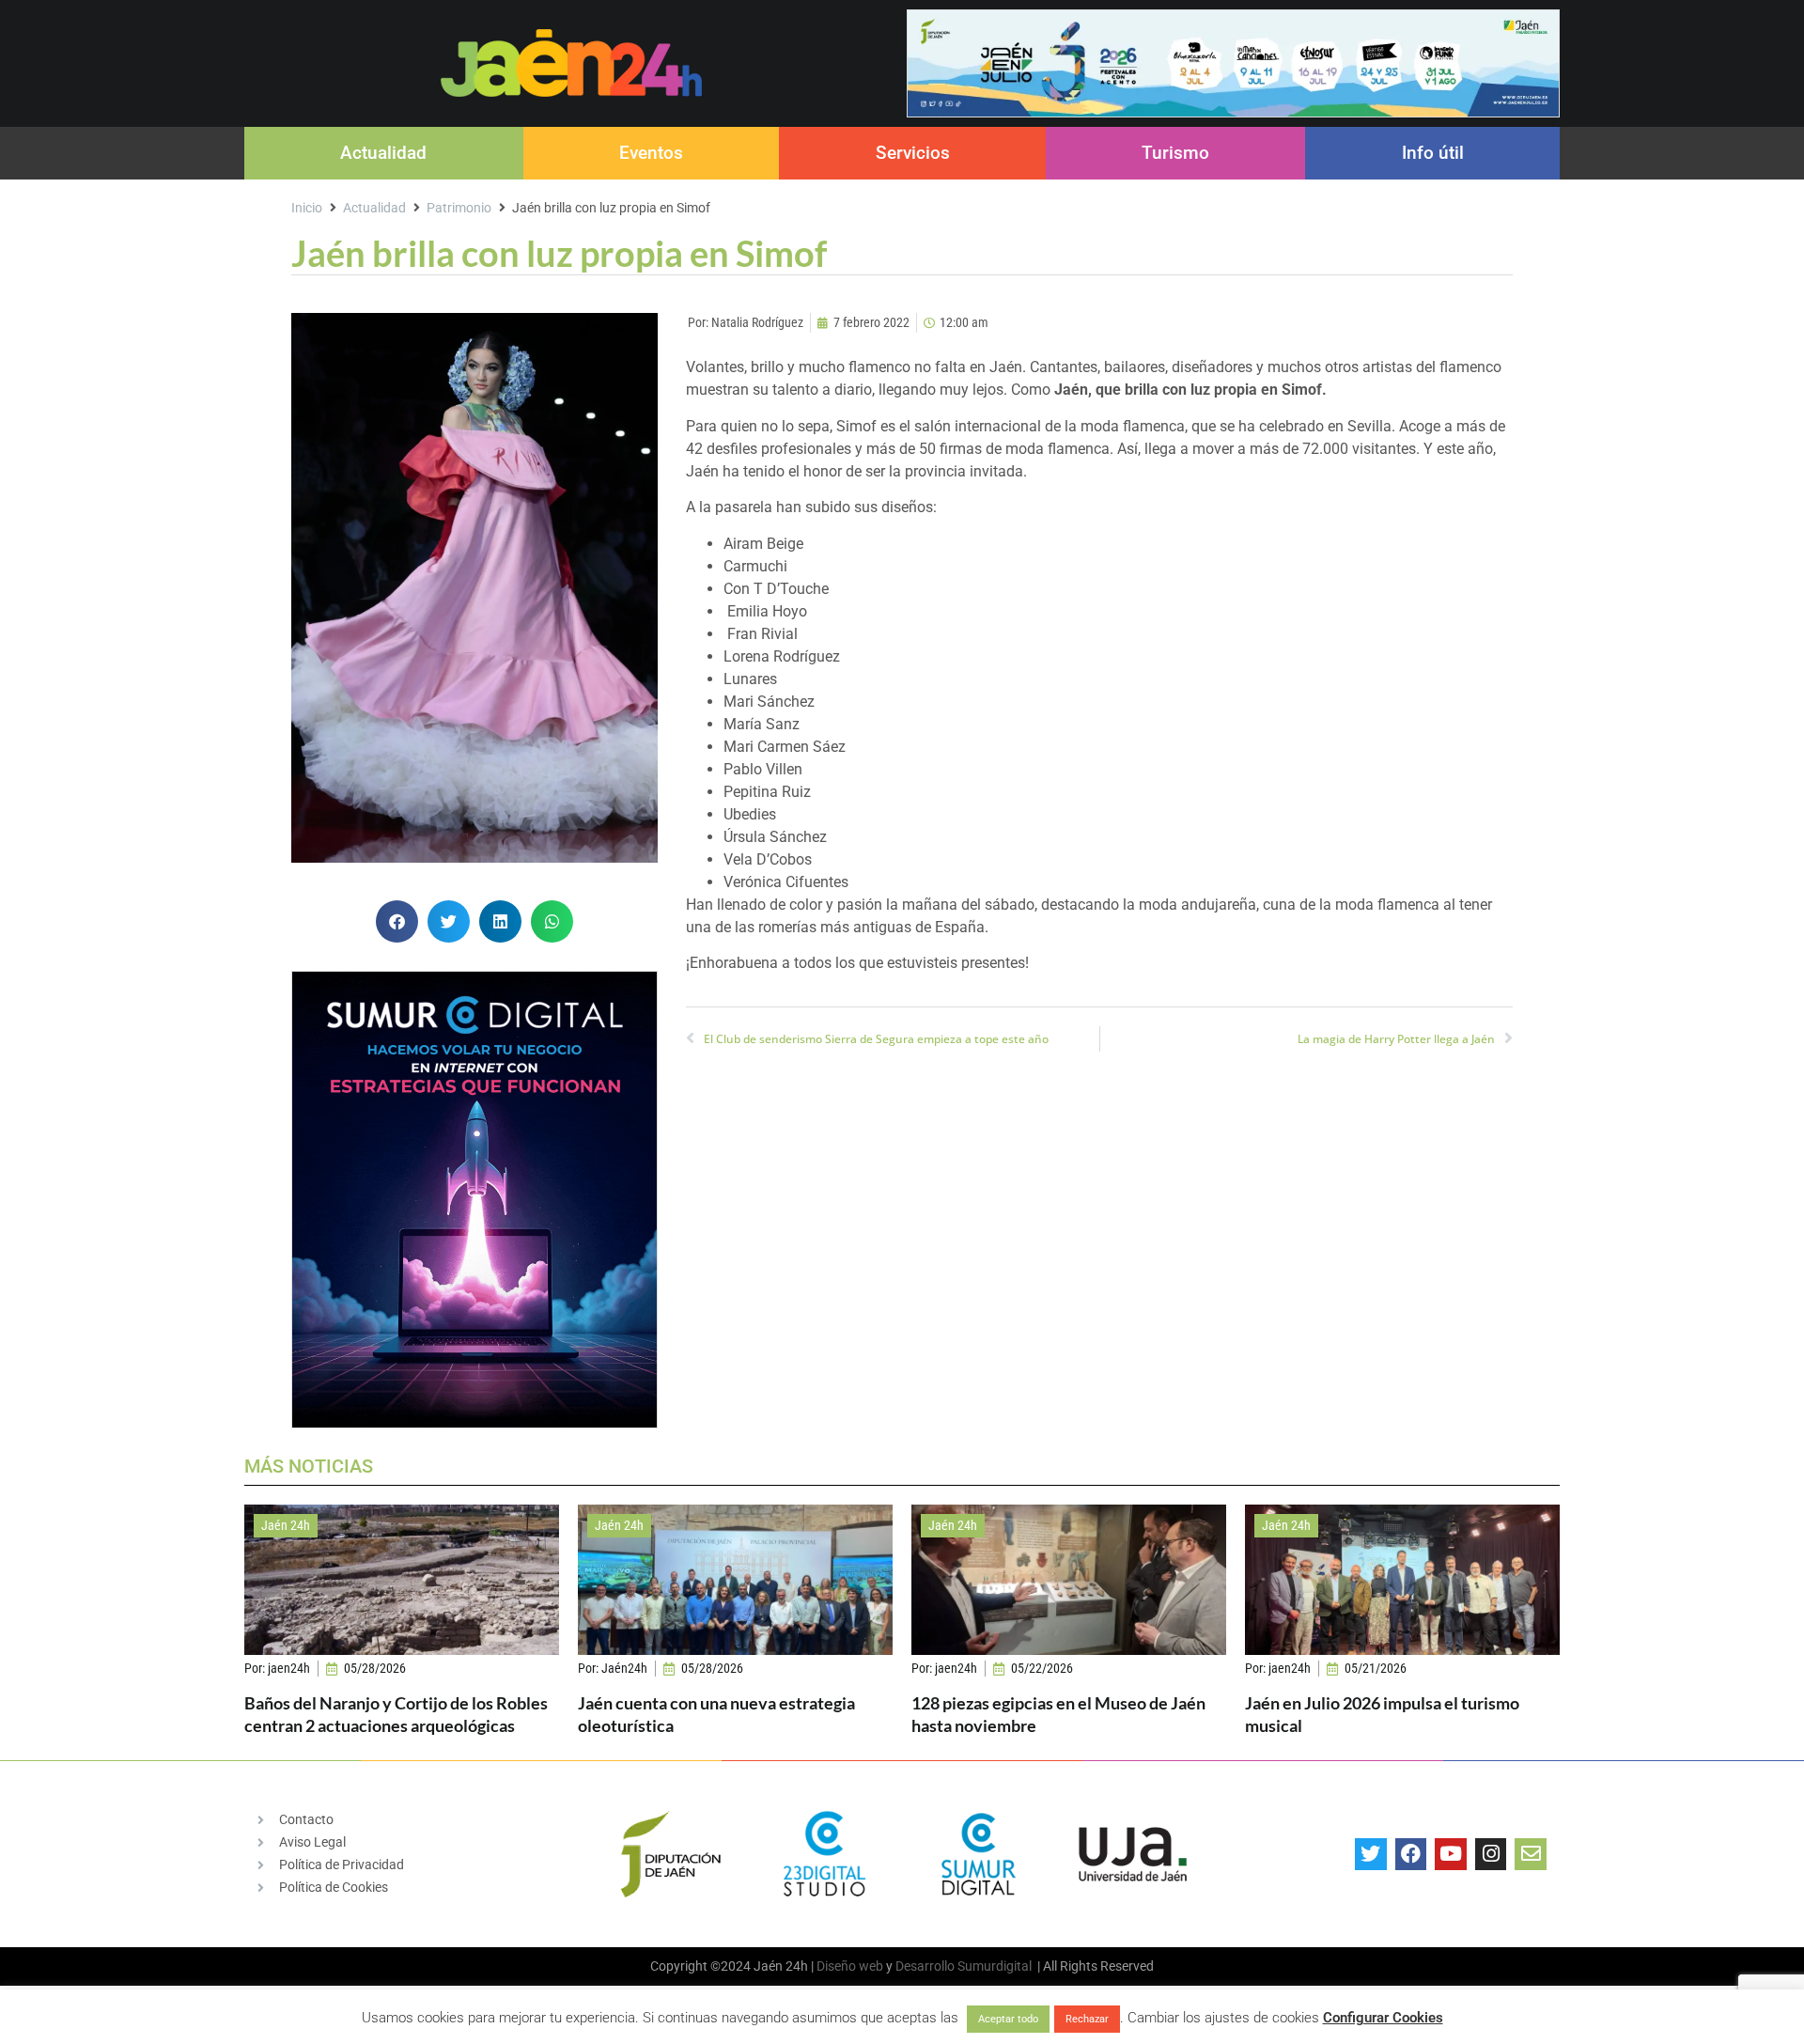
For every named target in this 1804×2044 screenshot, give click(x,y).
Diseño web (850, 1966)
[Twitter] (1371, 1854)
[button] (397, 921)
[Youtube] (1451, 1854)
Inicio (307, 208)
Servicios (913, 153)
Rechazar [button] (1087, 2019)
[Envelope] (1531, 1854)
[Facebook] (1411, 1854)
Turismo (1175, 153)
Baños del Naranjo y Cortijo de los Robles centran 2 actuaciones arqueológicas (396, 1714)
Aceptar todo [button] (1008, 2019)
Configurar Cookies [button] (1383, 2018)
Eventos (651, 153)
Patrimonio (459, 208)
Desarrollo (925, 1966)
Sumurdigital (995, 1966)
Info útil (1433, 153)
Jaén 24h (286, 1525)
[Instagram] (1491, 1854)
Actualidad (383, 153)
